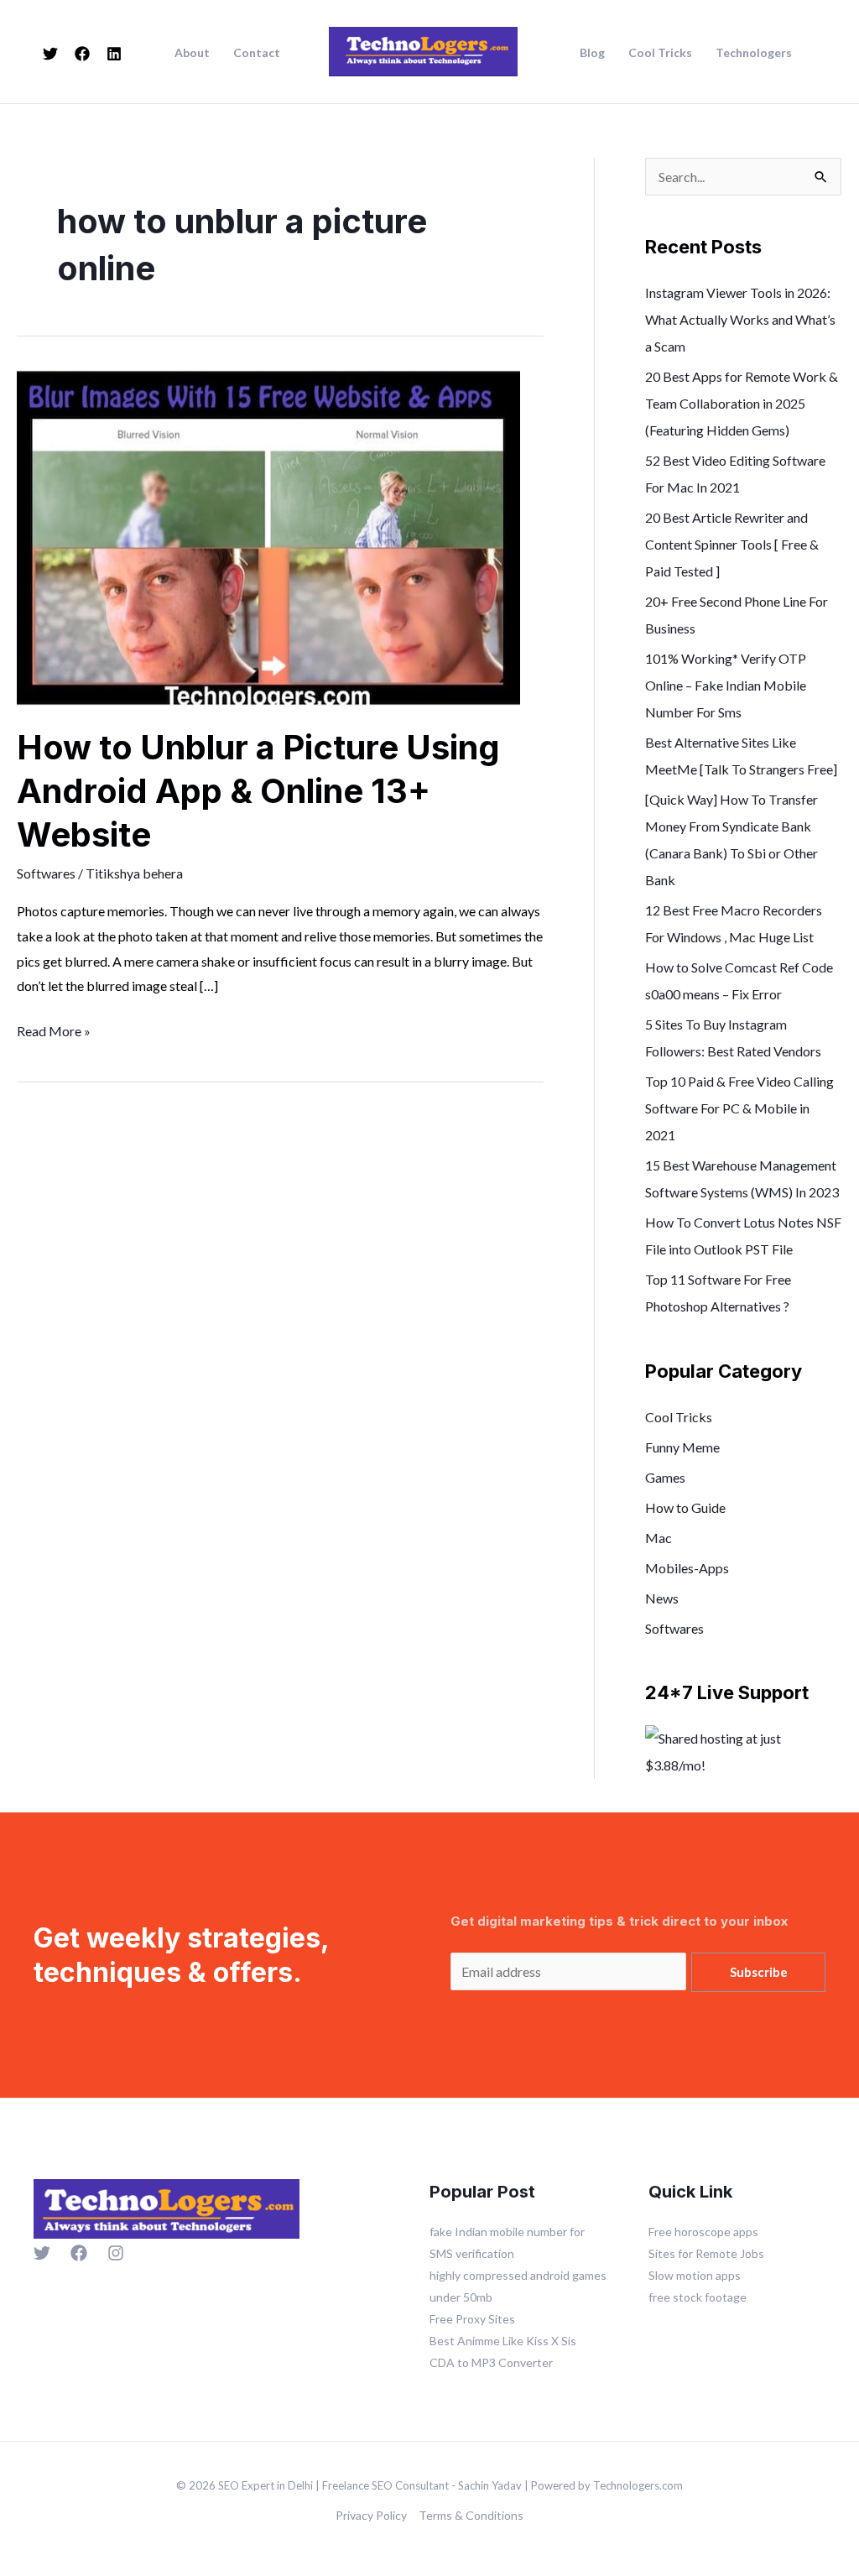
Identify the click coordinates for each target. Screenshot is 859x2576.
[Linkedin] (114, 54)
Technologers (754, 53)
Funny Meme (682, 1447)
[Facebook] (82, 54)
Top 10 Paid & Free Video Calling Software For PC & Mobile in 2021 (739, 1108)
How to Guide (685, 1507)
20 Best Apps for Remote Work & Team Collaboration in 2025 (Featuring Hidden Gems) (742, 403)
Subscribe (759, 1972)
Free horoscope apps (703, 2232)
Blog (592, 53)
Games (665, 1477)
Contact (257, 53)
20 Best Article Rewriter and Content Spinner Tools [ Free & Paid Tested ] (732, 544)
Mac (659, 1538)
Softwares (46, 873)
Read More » (54, 1029)
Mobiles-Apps (687, 1568)
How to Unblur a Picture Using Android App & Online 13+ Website (258, 791)
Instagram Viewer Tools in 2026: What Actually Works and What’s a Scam (740, 319)
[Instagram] (116, 2253)
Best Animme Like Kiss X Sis (503, 2341)
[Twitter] (50, 54)
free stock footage (698, 2297)
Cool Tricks (660, 53)
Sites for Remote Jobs (706, 2253)
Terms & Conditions (471, 2515)
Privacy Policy (371, 2515)
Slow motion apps (695, 2275)
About (192, 53)
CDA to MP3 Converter (491, 2362)
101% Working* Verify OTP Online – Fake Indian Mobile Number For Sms (726, 685)
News (662, 1598)
